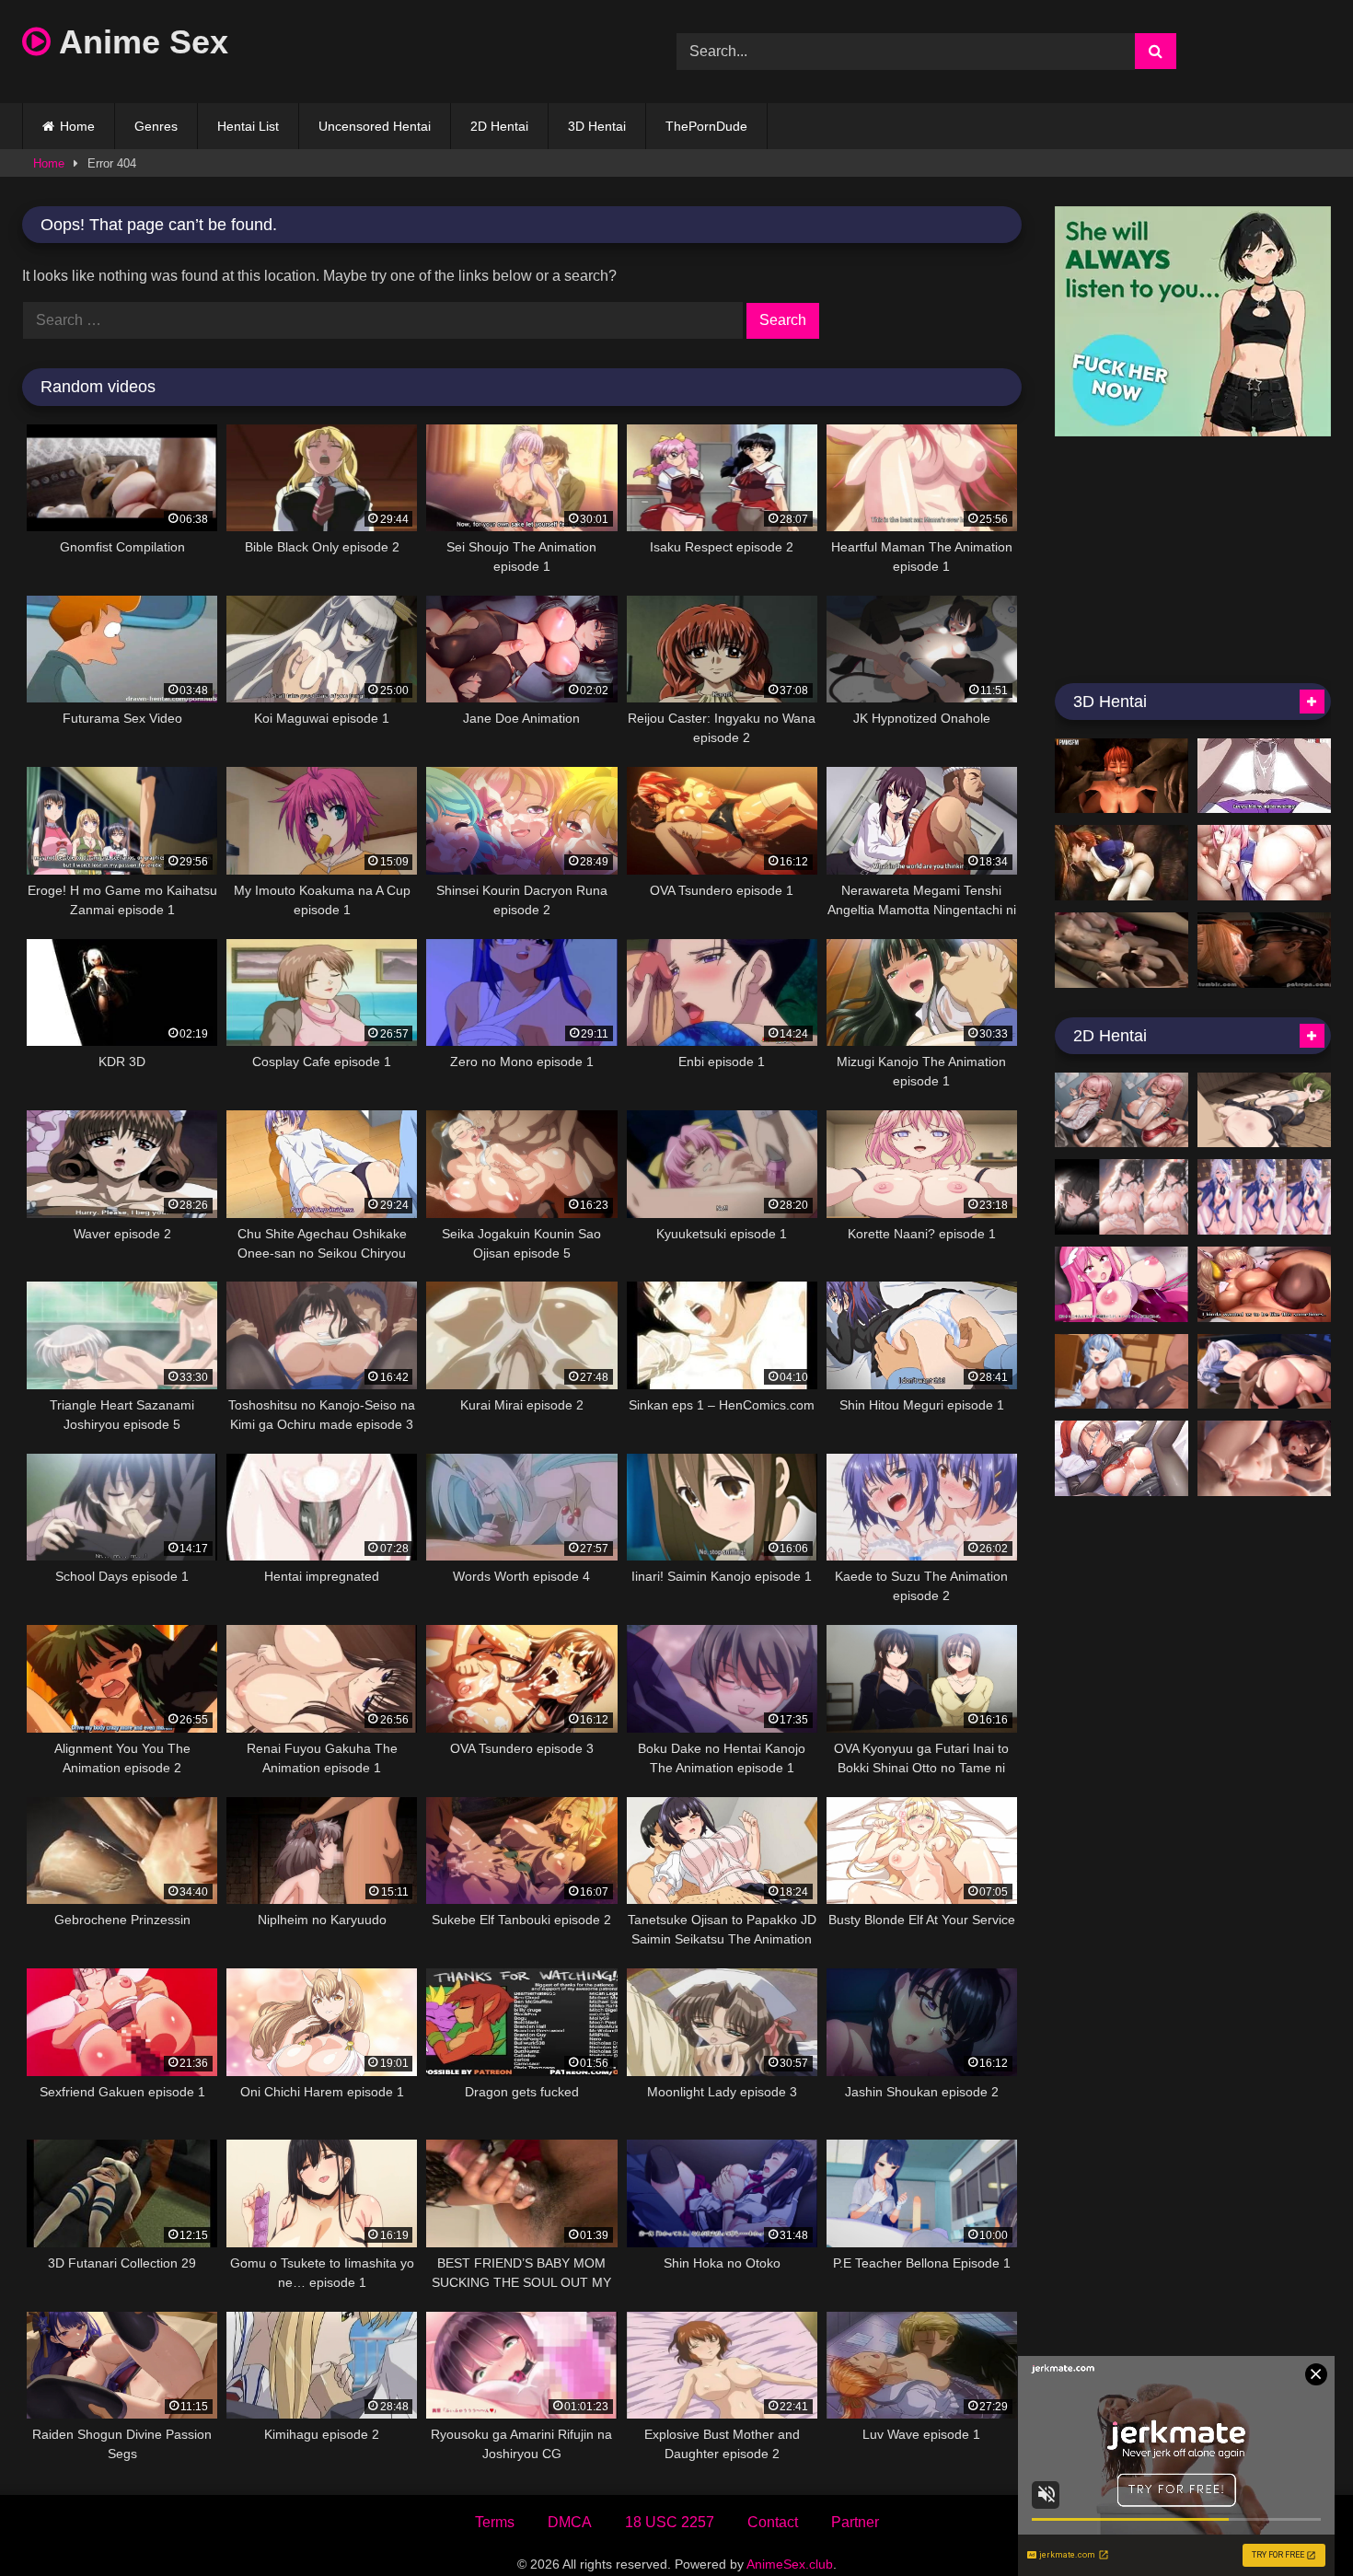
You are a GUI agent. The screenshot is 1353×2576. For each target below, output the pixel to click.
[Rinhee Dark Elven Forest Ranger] (1264, 1284)
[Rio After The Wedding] (1122, 1197)
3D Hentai (597, 126)
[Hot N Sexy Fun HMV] (1264, 863)
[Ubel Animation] (1264, 1110)
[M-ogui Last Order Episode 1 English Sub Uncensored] (1264, 776)
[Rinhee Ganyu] (1122, 1372)
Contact (773, 2522)
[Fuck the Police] (1264, 950)
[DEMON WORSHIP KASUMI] (1122, 776)
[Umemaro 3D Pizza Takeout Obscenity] (1122, 950)
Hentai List (248, 126)
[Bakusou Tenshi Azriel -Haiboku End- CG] (1122, 1284)
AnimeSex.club (790, 2564)
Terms (495, 2522)
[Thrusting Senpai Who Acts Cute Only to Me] (1122, 1458)
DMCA (570, 2522)
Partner (855, 2522)
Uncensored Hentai (375, 126)
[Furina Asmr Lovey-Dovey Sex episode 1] (1264, 1197)
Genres (156, 126)
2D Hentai (499, 126)
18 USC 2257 (670, 2522)
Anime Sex (139, 42)
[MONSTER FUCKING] (1122, 863)
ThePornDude (706, 126)
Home (77, 126)
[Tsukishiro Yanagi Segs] (1122, 1110)
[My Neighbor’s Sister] (1264, 1458)
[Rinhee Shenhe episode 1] (1264, 1372)
